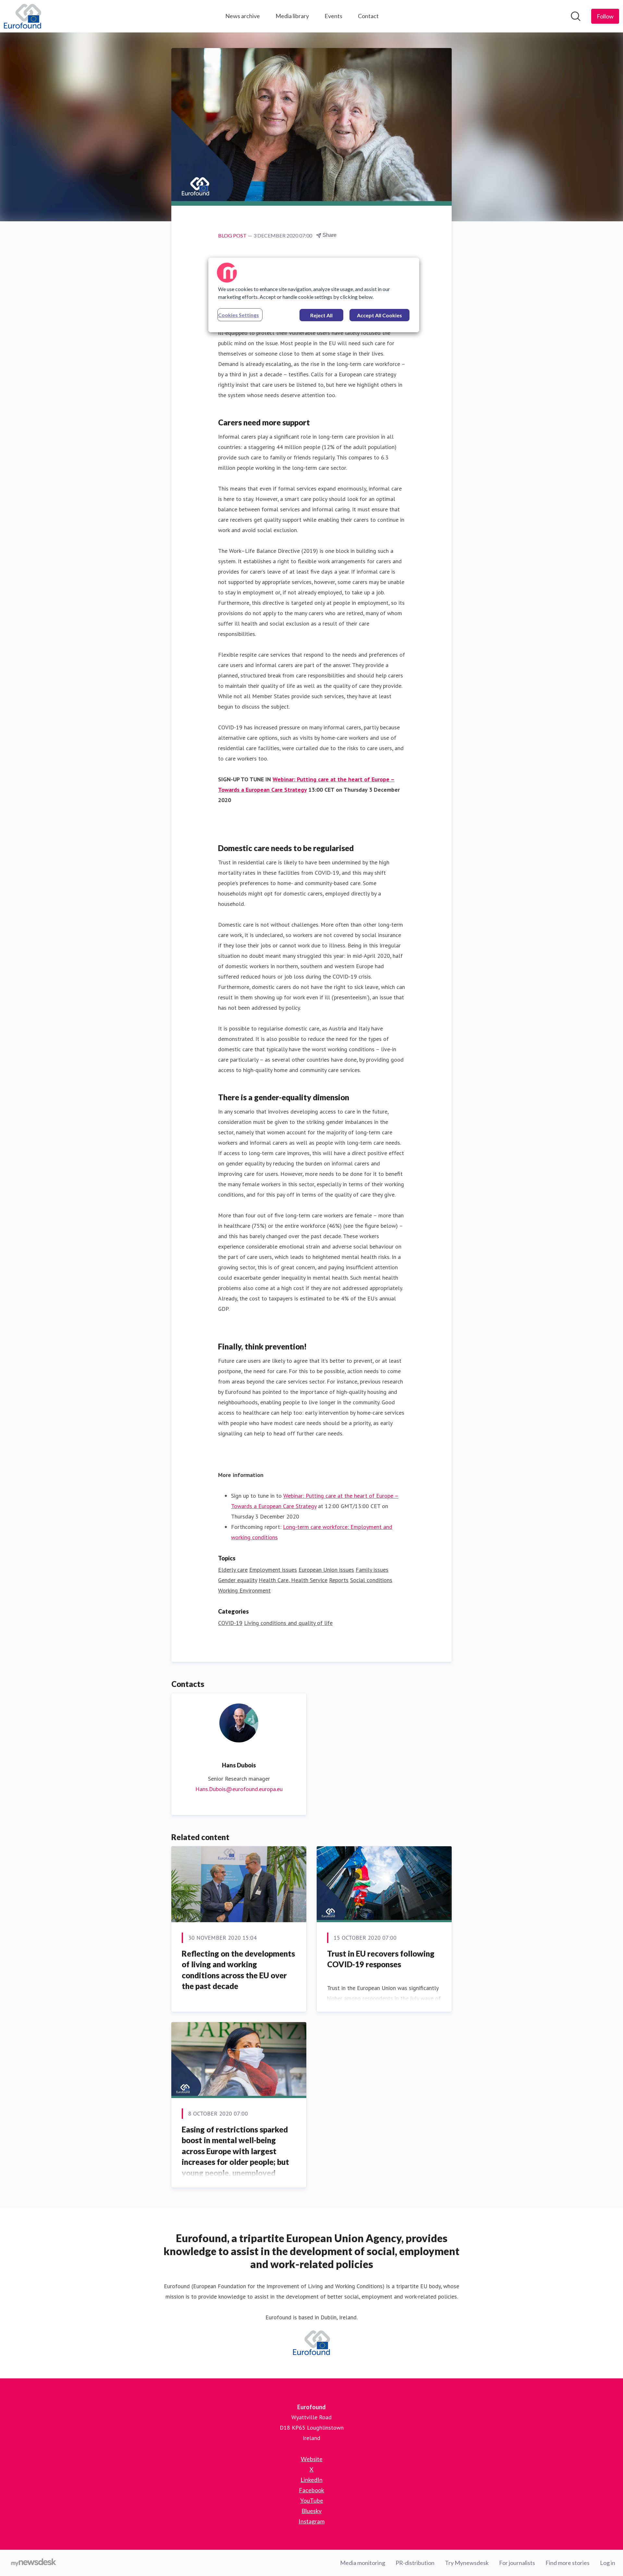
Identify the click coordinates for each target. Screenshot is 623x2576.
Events (333, 16)
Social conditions (371, 1580)
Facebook (311, 2490)
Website (312, 2459)
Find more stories (568, 2563)
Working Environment (244, 1590)
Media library (292, 16)
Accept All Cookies (379, 315)
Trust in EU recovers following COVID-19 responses (381, 1959)
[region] (314, 295)
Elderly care (233, 1570)
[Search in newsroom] (576, 16)
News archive (243, 16)
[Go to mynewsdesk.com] (34, 2563)
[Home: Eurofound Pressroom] (23, 16)
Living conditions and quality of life (288, 1623)
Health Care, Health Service (293, 1580)
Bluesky (311, 2511)
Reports (339, 1580)
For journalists (517, 2563)
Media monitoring (363, 2563)
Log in (608, 2563)
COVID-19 (230, 1623)
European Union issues (326, 1570)
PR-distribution (415, 2563)
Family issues (372, 1570)
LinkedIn (311, 2480)
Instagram (311, 2521)
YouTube (312, 2500)
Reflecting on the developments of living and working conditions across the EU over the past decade (238, 1970)
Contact (368, 16)
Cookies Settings (238, 315)
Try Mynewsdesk (467, 2563)
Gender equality (238, 1580)
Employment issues (273, 1570)
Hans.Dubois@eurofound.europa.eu (239, 1789)
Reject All (321, 315)
